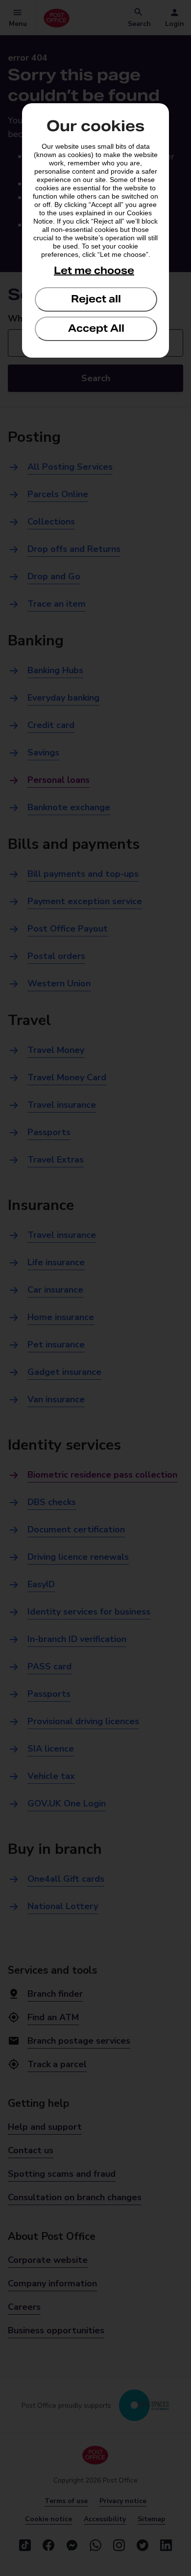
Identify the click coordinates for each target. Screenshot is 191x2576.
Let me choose (94, 271)
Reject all (96, 299)
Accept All (96, 328)
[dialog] (95, 230)
